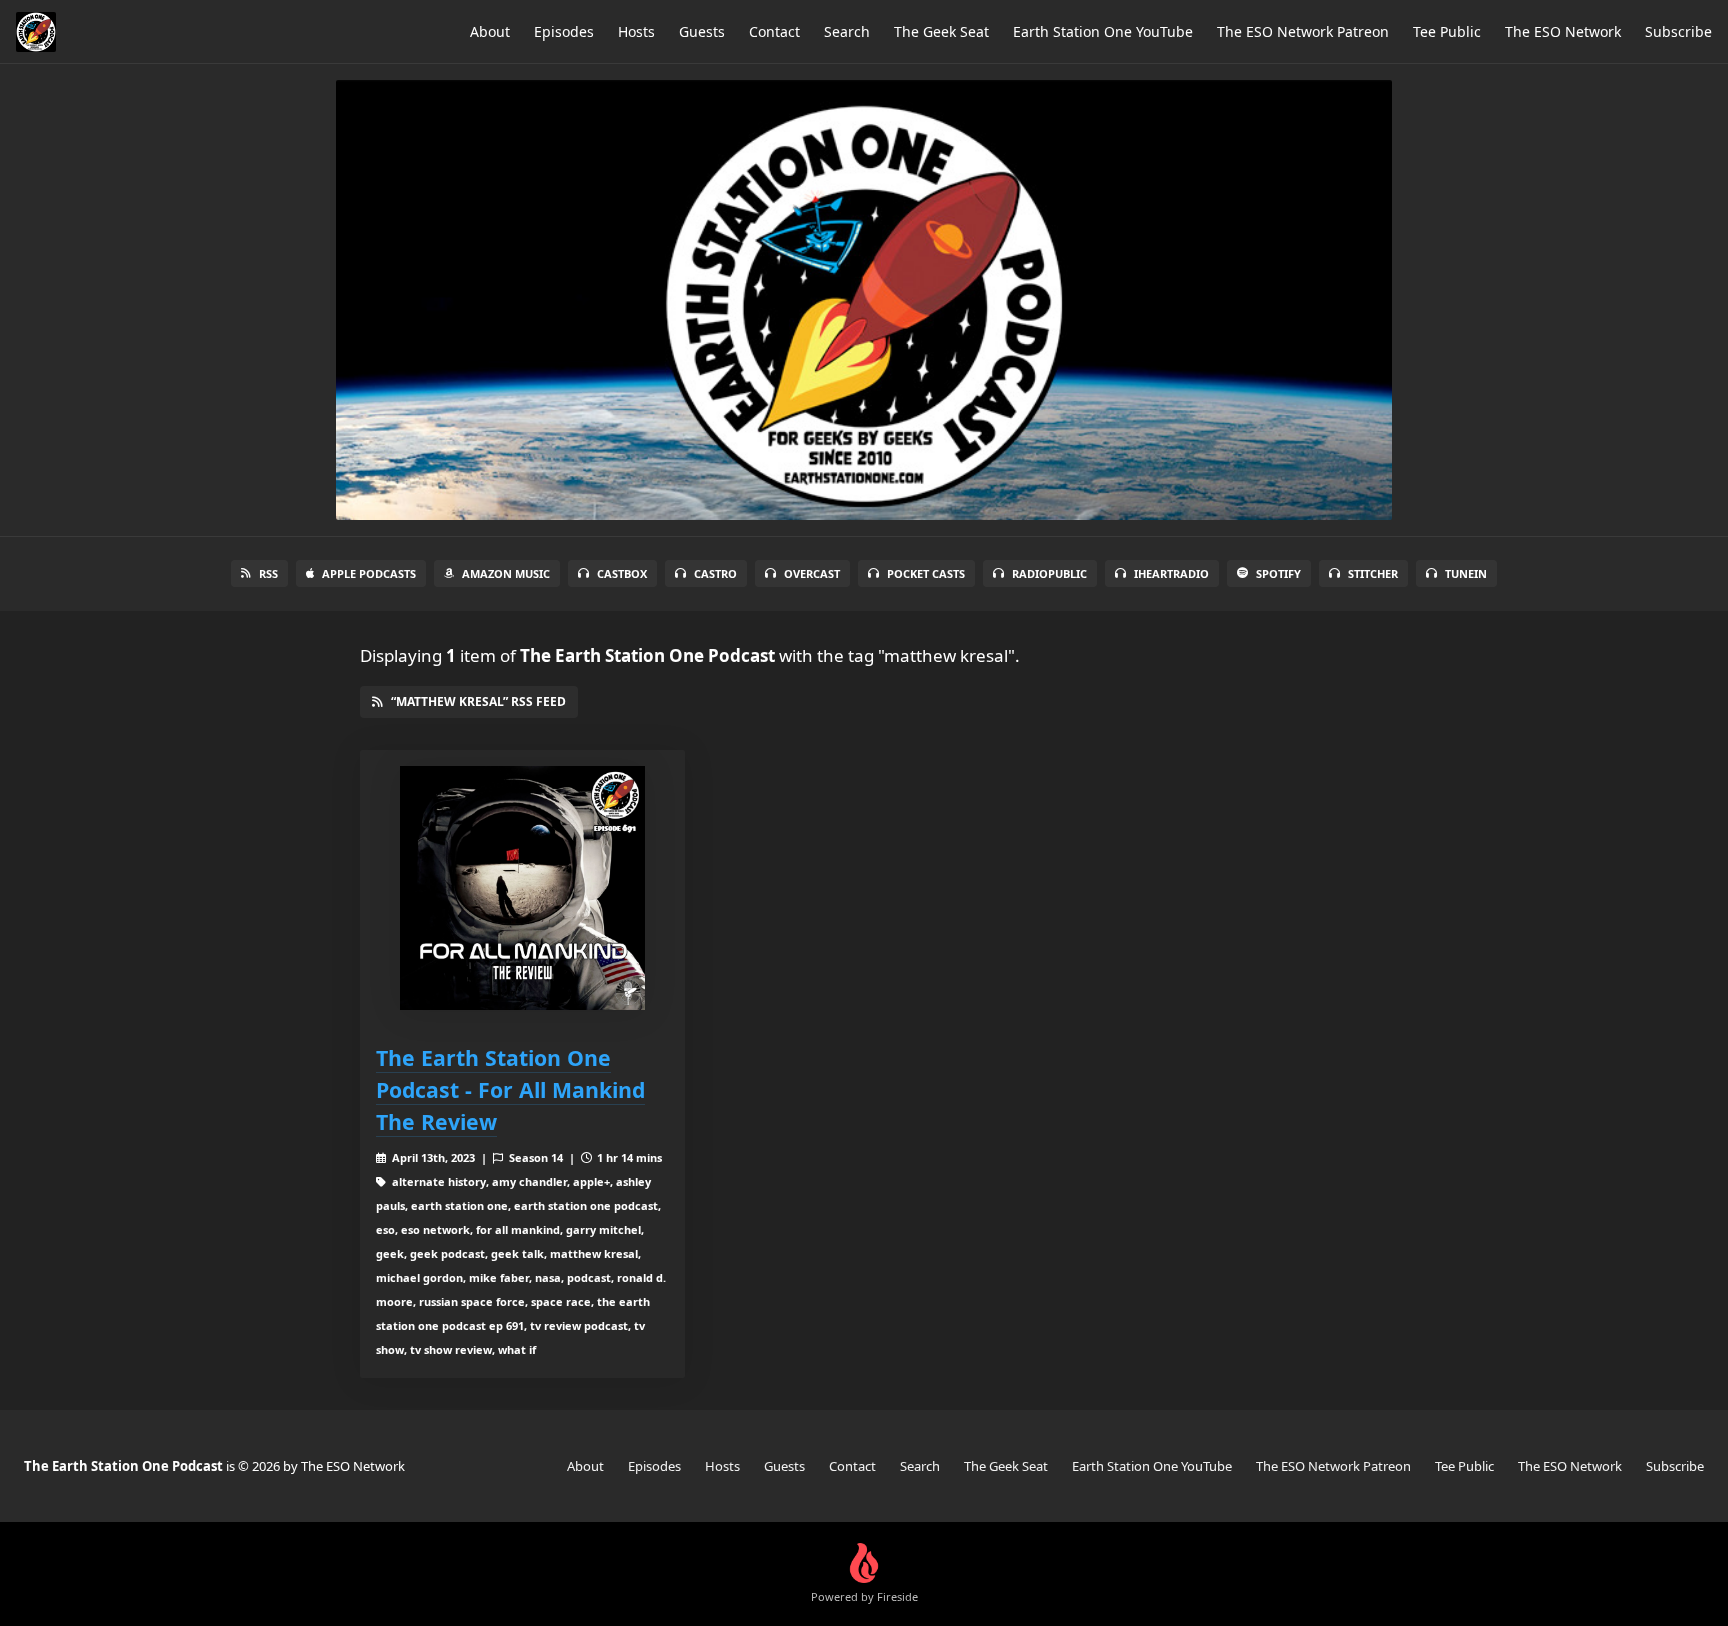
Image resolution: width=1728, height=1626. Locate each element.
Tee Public (1447, 31)
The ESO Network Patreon (1303, 31)
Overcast (812, 573)
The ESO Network (1563, 31)
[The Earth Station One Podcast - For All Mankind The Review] (522, 888)
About (490, 31)
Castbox (622, 573)
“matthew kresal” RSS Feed (478, 701)
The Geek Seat (941, 31)
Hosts (636, 31)
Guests (702, 31)
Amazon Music (506, 573)
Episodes (564, 31)
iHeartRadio (1171, 573)
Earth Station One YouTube (1103, 31)
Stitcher (1373, 573)
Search (847, 31)
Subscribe (1678, 31)
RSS (268, 573)
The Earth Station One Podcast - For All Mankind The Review (510, 1089)
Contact (774, 31)
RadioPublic (1049, 573)
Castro (715, 573)
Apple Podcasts (369, 573)
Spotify (1278, 573)
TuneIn (1466, 573)
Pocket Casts (926, 573)
